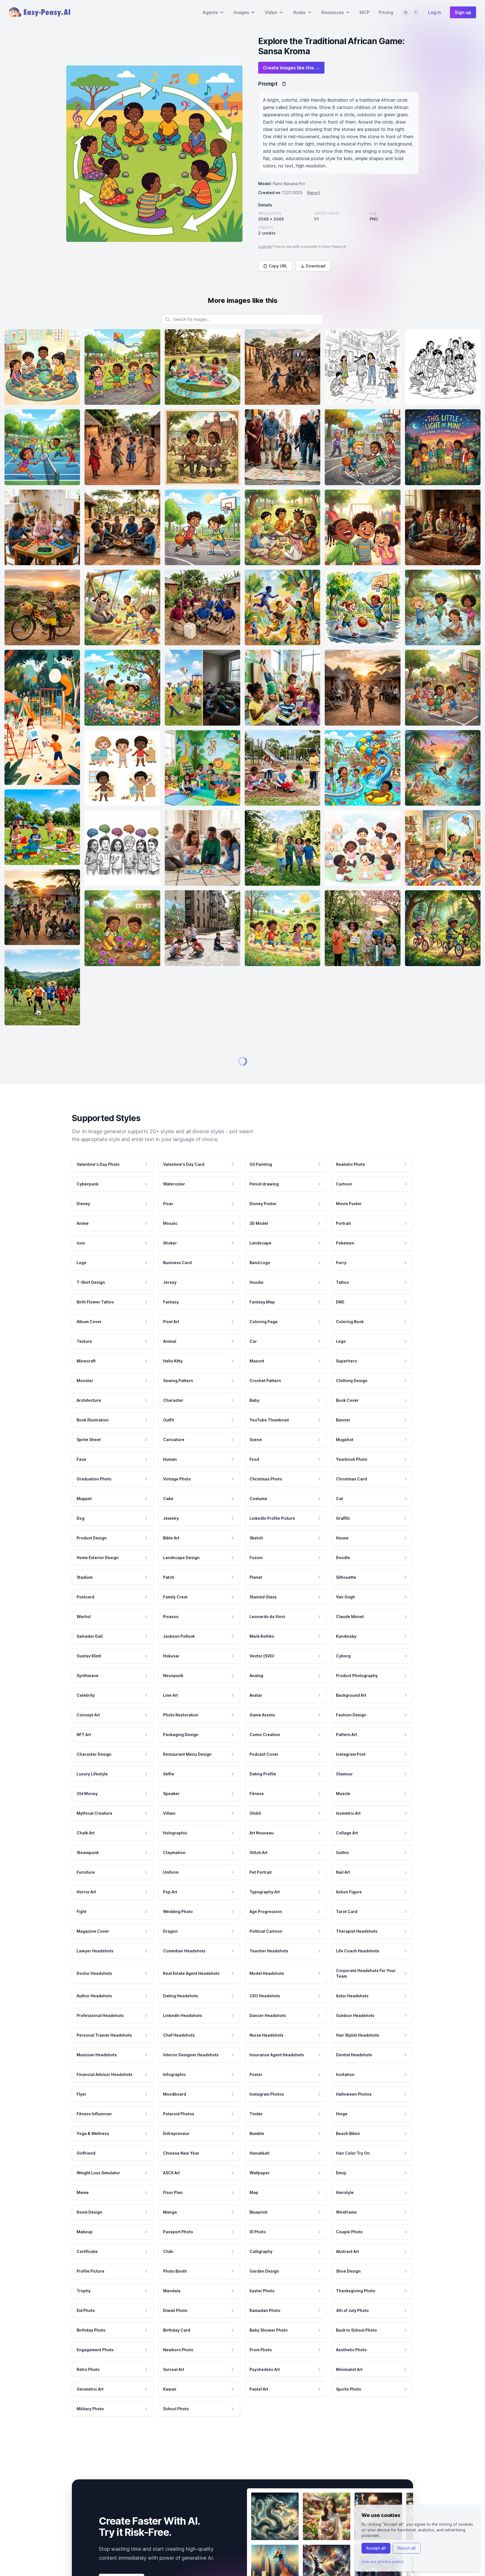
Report (314, 193)
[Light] (416, 12)
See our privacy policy (383, 2562)
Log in (434, 12)
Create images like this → (291, 68)
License (265, 247)
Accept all (376, 2548)
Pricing (386, 12)
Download (316, 266)
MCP (365, 12)
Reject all (407, 2548)
